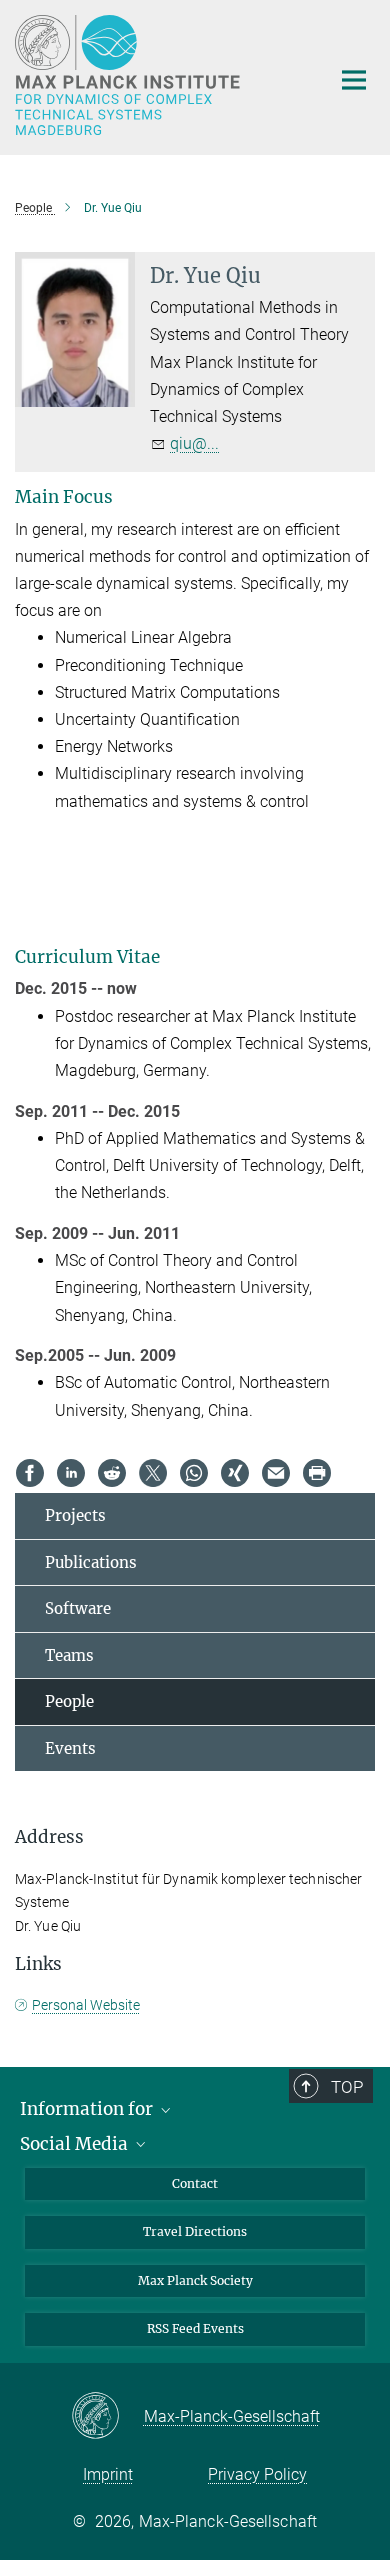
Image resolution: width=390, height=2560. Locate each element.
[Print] (317, 1473)
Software (78, 1608)
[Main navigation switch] (354, 80)
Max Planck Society (195, 2280)
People (69, 1701)
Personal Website (86, 2005)
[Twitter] (153, 1473)
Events (70, 1748)
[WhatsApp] (194, 1473)
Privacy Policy (257, 2474)
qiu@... (194, 443)
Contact (195, 2183)
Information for (88, 2109)
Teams (69, 1655)
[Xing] (235, 1473)
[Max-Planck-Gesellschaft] (107, 2417)
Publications (91, 1562)
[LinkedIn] (71, 1473)
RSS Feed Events (195, 2328)
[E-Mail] (276, 1473)
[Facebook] (30, 1473)
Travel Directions (195, 2231)
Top (347, 2087)
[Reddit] (112, 1473)
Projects (75, 1515)
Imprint (108, 2474)
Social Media (76, 2144)
